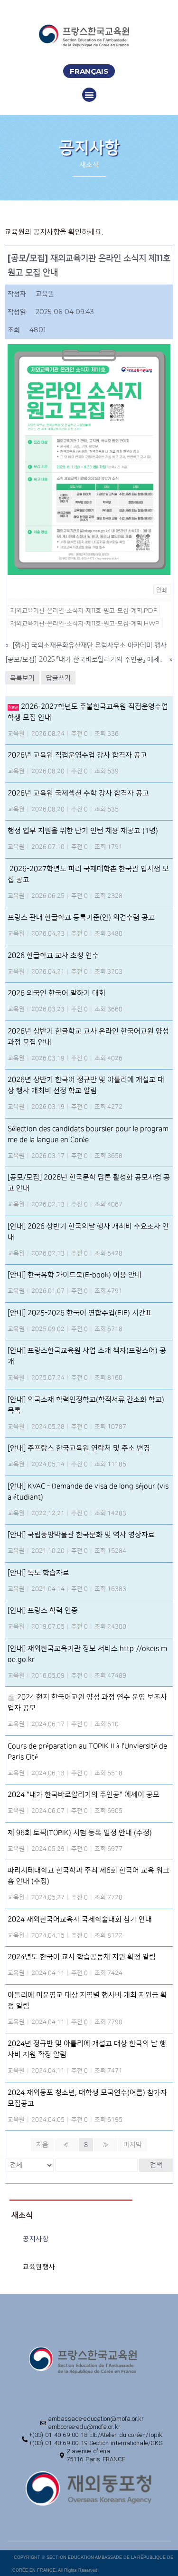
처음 (42, 2145)
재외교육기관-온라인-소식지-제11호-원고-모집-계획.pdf (84, 610)
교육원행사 (39, 2267)
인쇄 (162, 590)
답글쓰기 (58, 678)
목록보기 (22, 678)
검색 (156, 2165)
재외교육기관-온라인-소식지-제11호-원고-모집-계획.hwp (85, 623)
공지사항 (36, 2239)
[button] (89, 71)
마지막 (133, 2145)
